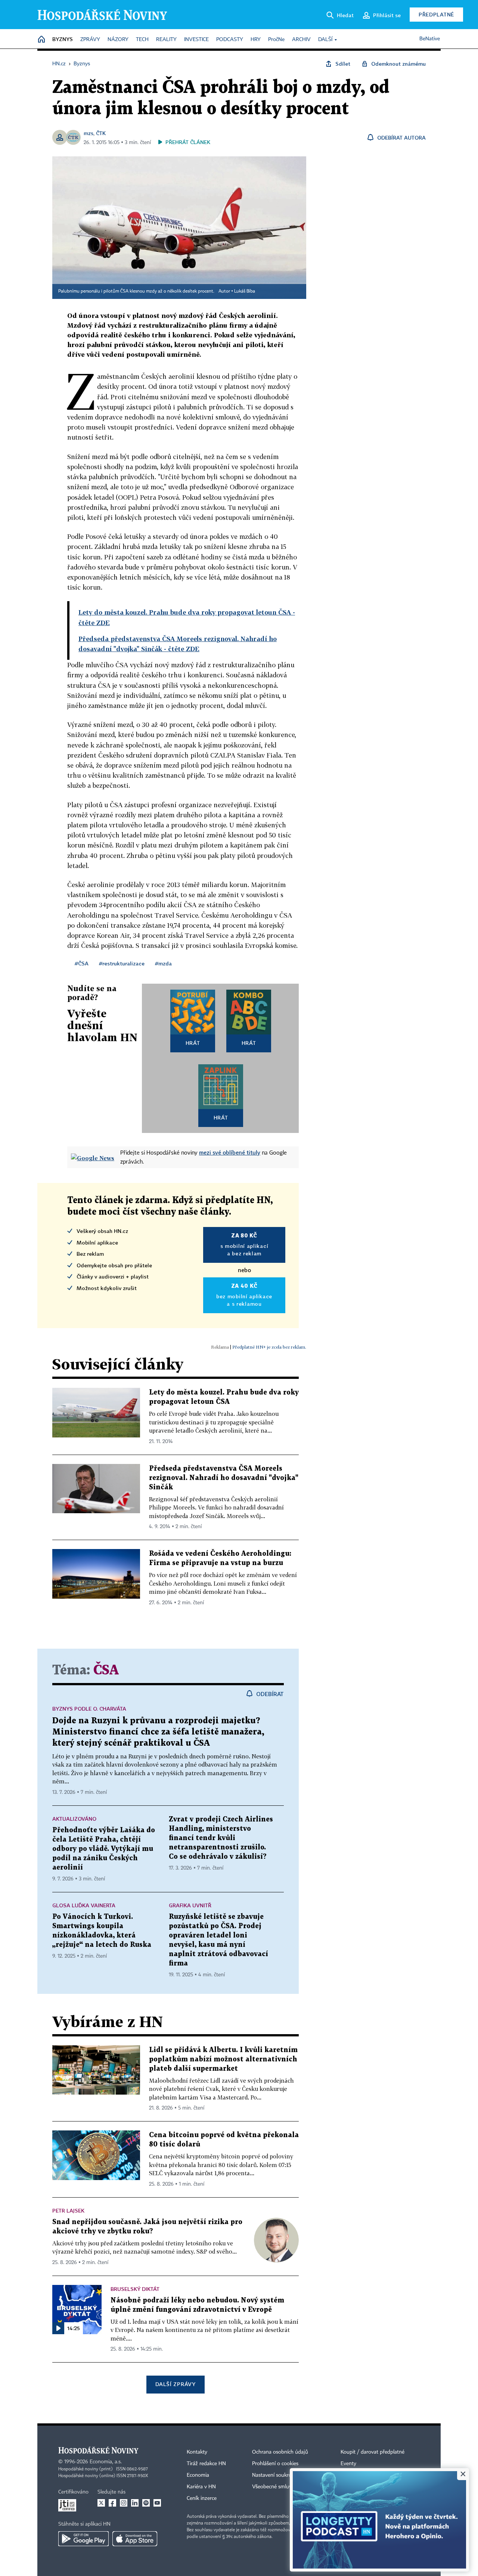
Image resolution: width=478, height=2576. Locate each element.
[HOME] (41, 40)
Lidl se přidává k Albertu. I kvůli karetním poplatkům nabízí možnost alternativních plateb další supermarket (223, 2059)
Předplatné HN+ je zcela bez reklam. (269, 1347)
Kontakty (197, 2452)
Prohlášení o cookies (275, 2464)
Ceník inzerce (202, 2498)
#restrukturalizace (122, 963)
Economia (198, 2475)
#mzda (163, 963)
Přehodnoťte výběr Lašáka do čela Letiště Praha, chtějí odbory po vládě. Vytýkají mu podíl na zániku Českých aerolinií (104, 1849)
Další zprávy (175, 2384)
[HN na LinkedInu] (135, 2503)
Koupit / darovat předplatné (373, 2452)
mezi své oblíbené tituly (230, 1152)
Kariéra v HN (201, 2487)
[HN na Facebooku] (112, 2503)
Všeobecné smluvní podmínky (286, 2487)
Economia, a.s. (106, 2462)
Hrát (193, 1043)
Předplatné (436, 14)
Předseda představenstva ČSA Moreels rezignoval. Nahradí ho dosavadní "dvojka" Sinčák (224, 1478)
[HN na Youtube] (157, 2503)
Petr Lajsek (68, 2210)
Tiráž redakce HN (206, 2464)
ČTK (101, 133)
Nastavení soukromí (275, 2475)
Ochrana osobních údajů (280, 2452)
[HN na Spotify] (146, 2503)
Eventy (348, 2464)
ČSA (106, 1671)
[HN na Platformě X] (101, 2503)
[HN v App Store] (135, 2539)
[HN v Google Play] (83, 2539)
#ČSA (82, 963)
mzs (89, 133)
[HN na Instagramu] (124, 2503)
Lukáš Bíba (245, 291)
